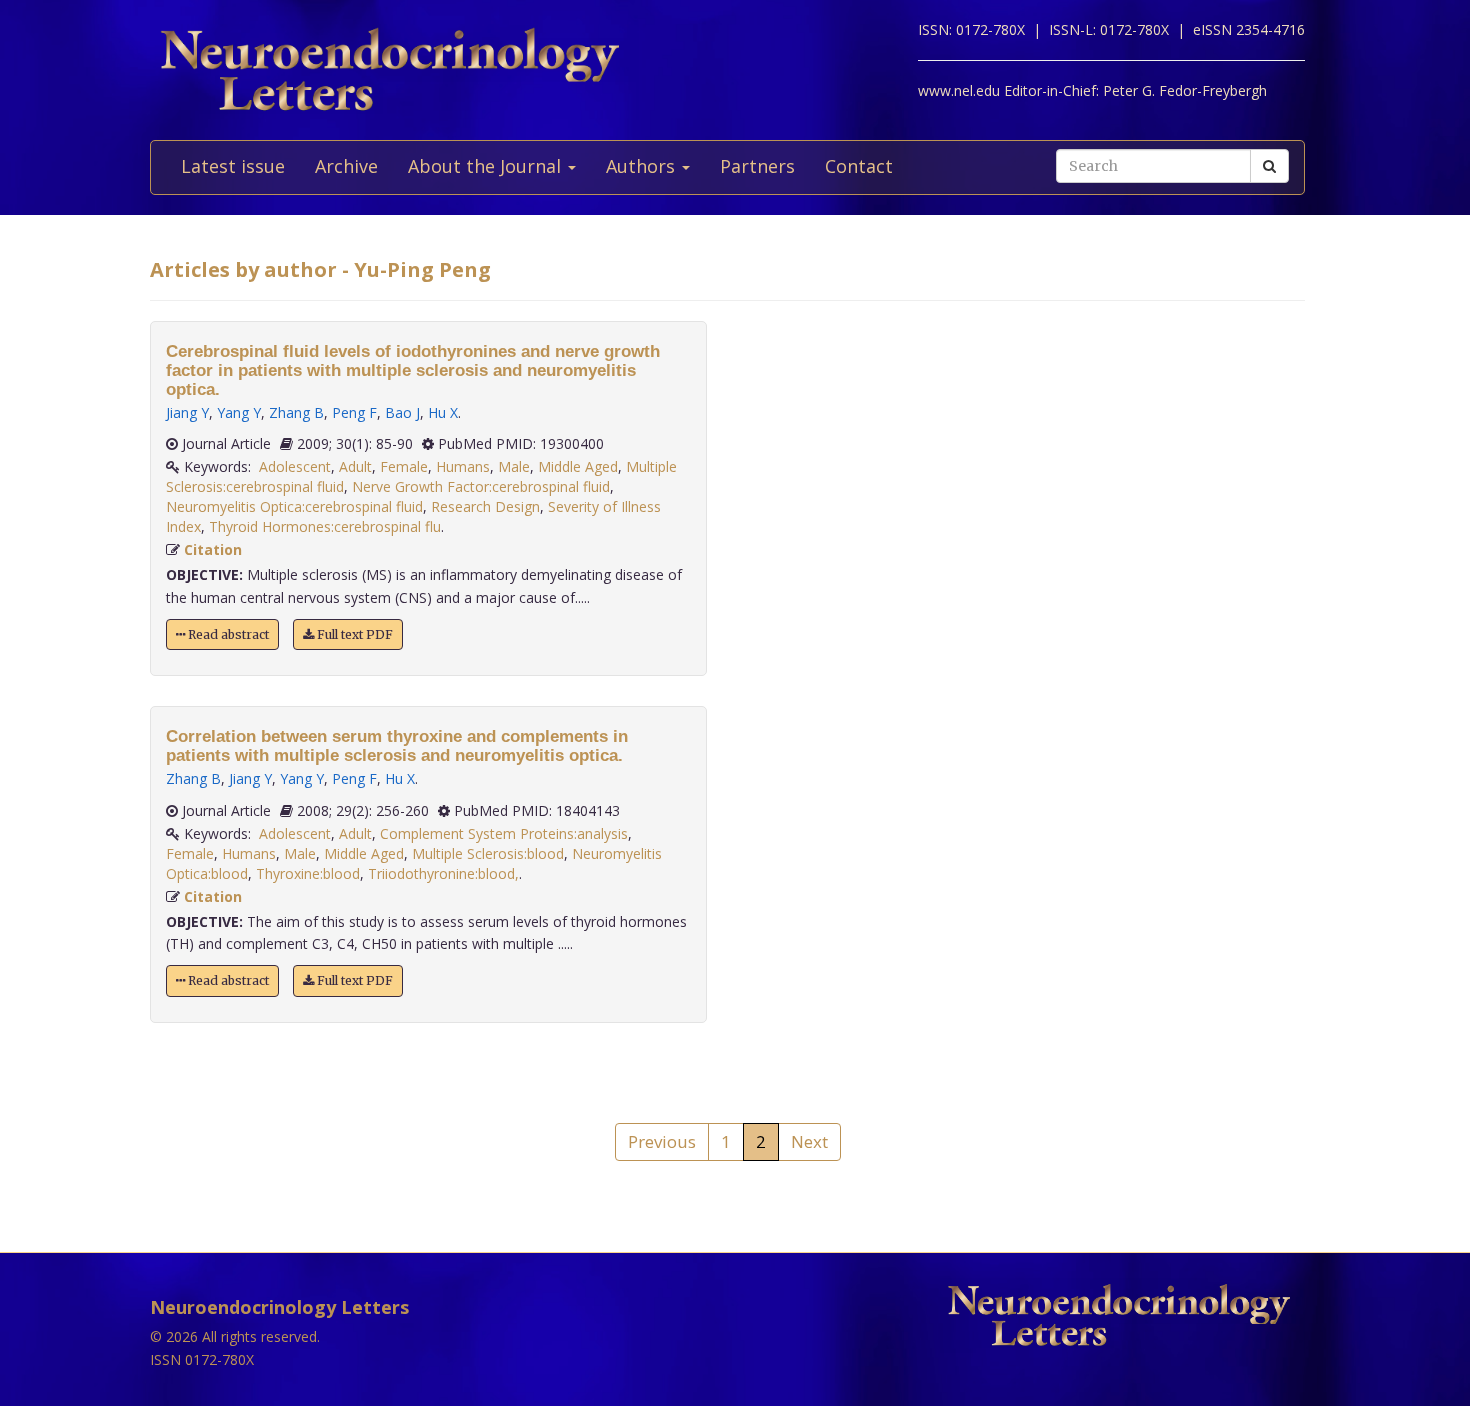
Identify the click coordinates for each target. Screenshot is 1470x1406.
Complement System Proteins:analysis (504, 833)
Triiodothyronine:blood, (443, 873)
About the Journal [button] (487, 166)
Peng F (354, 412)
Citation (213, 549)
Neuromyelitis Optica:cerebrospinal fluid (294, 506)
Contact (859, 166)
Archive (346, 166)
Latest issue (233, 166)
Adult (355, 466)
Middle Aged (578, 466)
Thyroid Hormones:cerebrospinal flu (325, 526)
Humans (463, 466)
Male (514, 466)
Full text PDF (353, 634)
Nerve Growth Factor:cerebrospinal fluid (481, 486)
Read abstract (227, 634)
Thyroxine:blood (308, 873)
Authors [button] (643, 166)
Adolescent (295, 466)
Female (404, 466)
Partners (757, 166)
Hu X (443, 412)
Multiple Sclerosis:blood (488, 853)
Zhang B (296, 412)
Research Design (485, 506)
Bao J (402, 412)
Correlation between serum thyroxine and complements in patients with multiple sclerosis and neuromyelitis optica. (397, 746)
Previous (662, 1141)
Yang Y (239, 412)
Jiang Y (187, 412)
